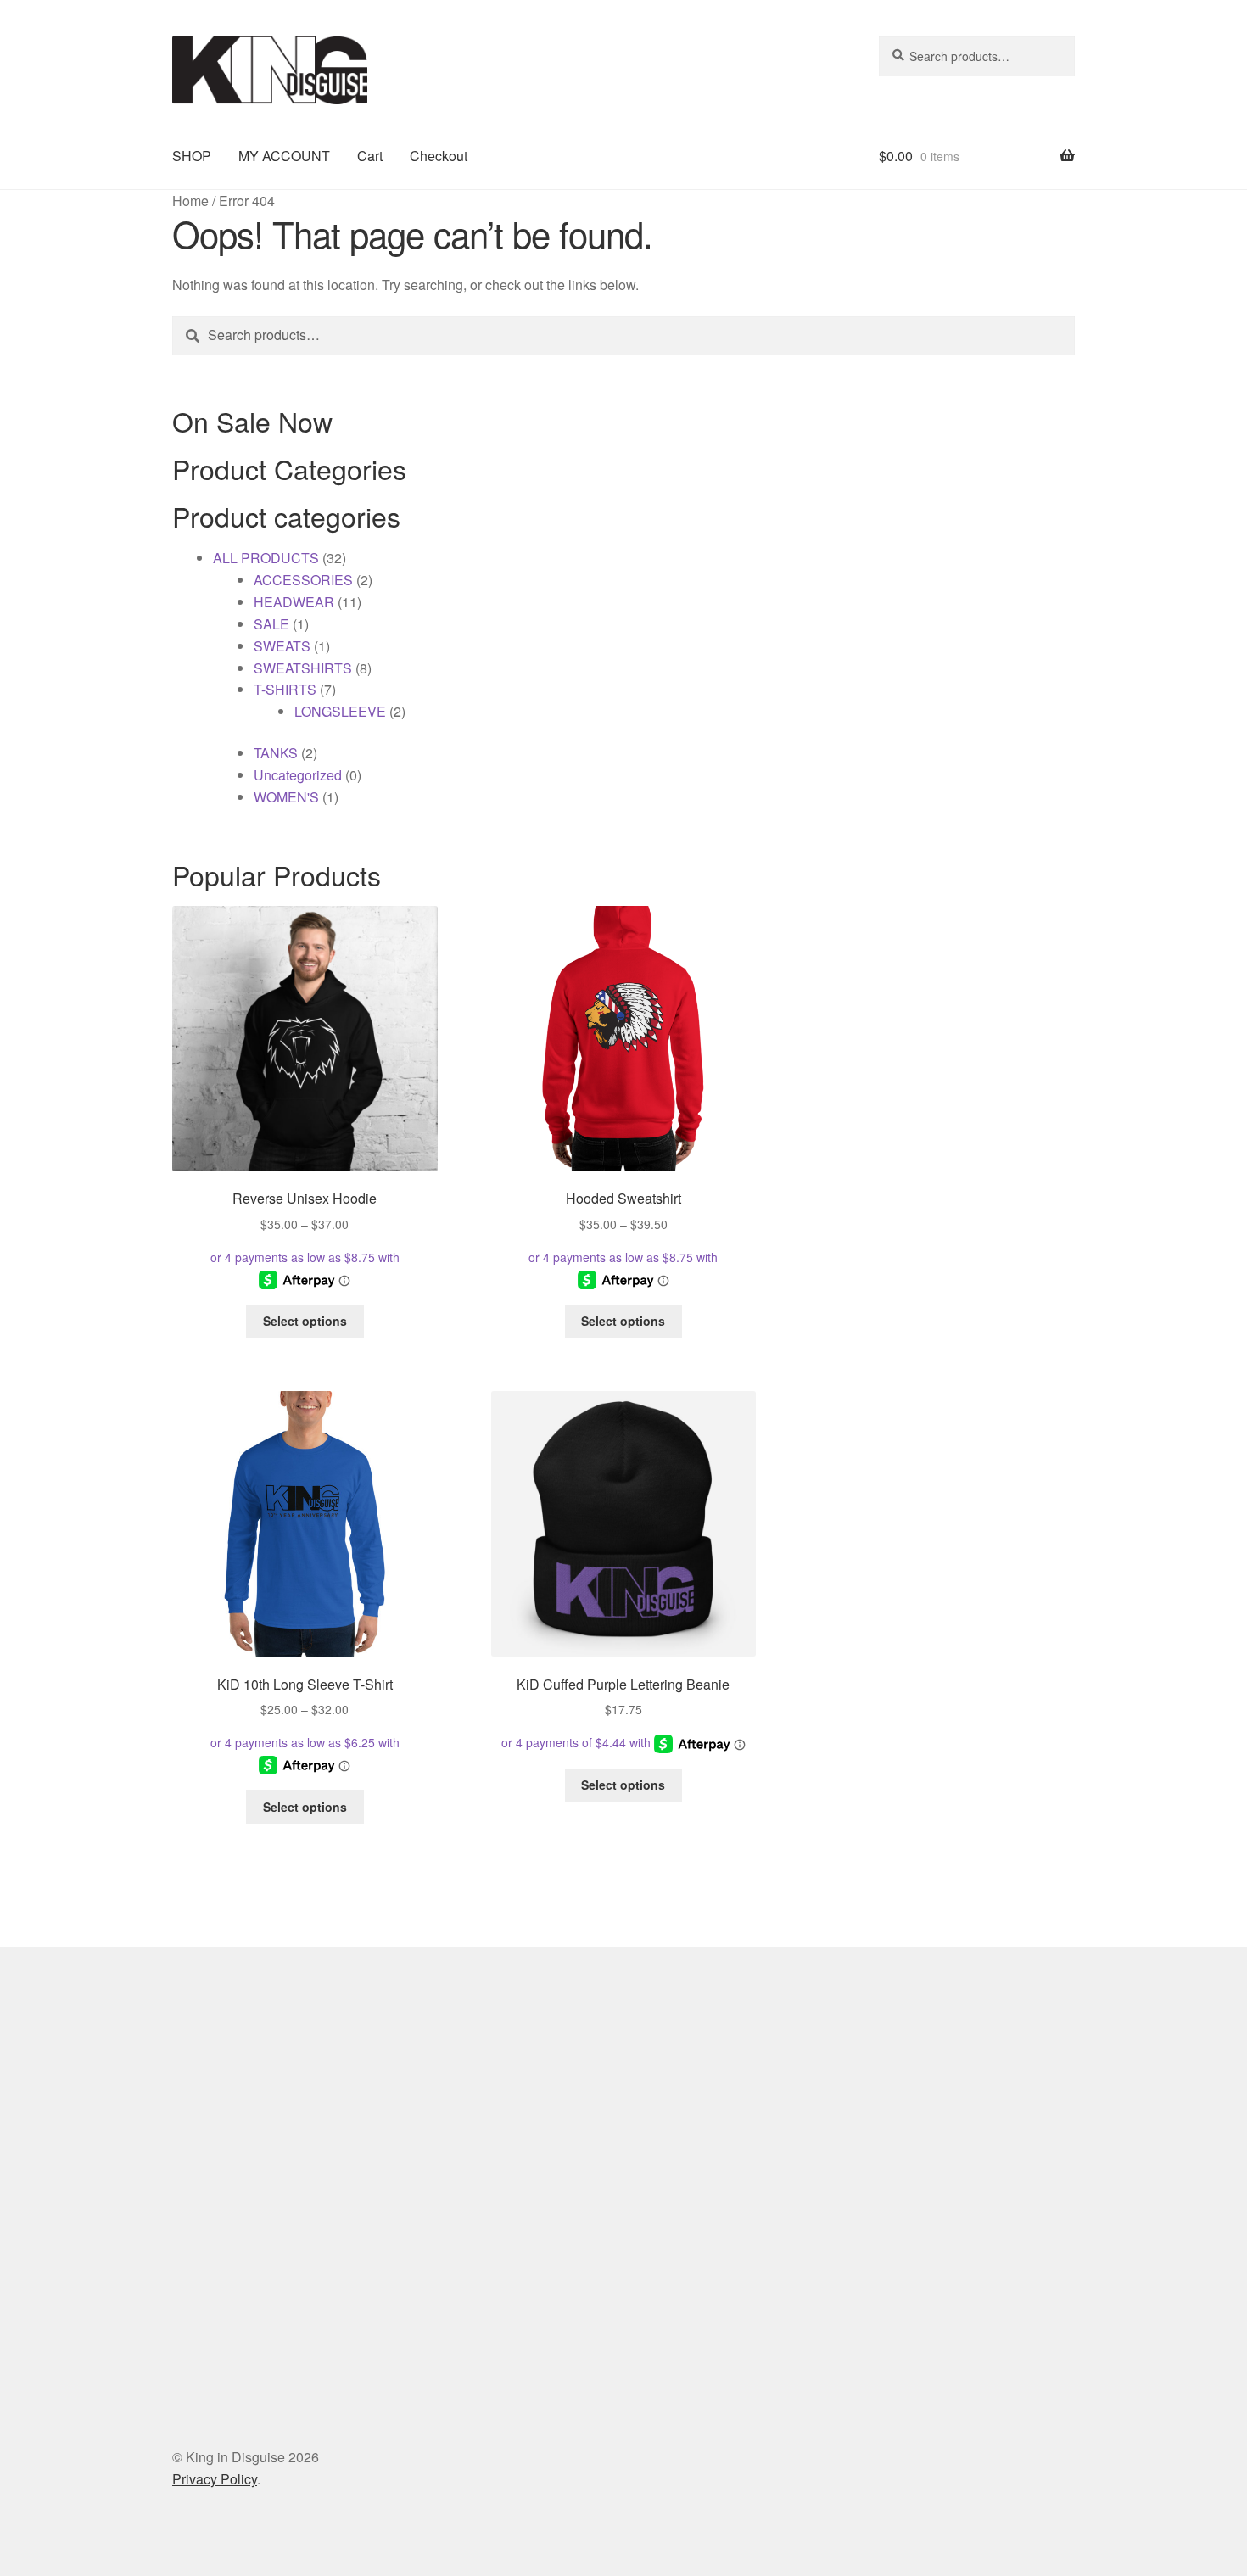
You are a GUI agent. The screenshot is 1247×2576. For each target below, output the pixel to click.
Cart (370, 156)
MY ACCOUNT (284, 156)
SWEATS (282, 646)
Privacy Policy (215, 2479)
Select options (305, 1321)
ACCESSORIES (303, 580)
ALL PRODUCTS (266, 558)
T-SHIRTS (285, 689)
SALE (271, 624)
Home (190, 201)
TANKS (276, 753)
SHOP (192, 156)
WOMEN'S (286, 797)
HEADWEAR (294, 602)
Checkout (439, 156)
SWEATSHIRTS (303, 668)
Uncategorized (298, 775)
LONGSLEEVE (340, 711)
